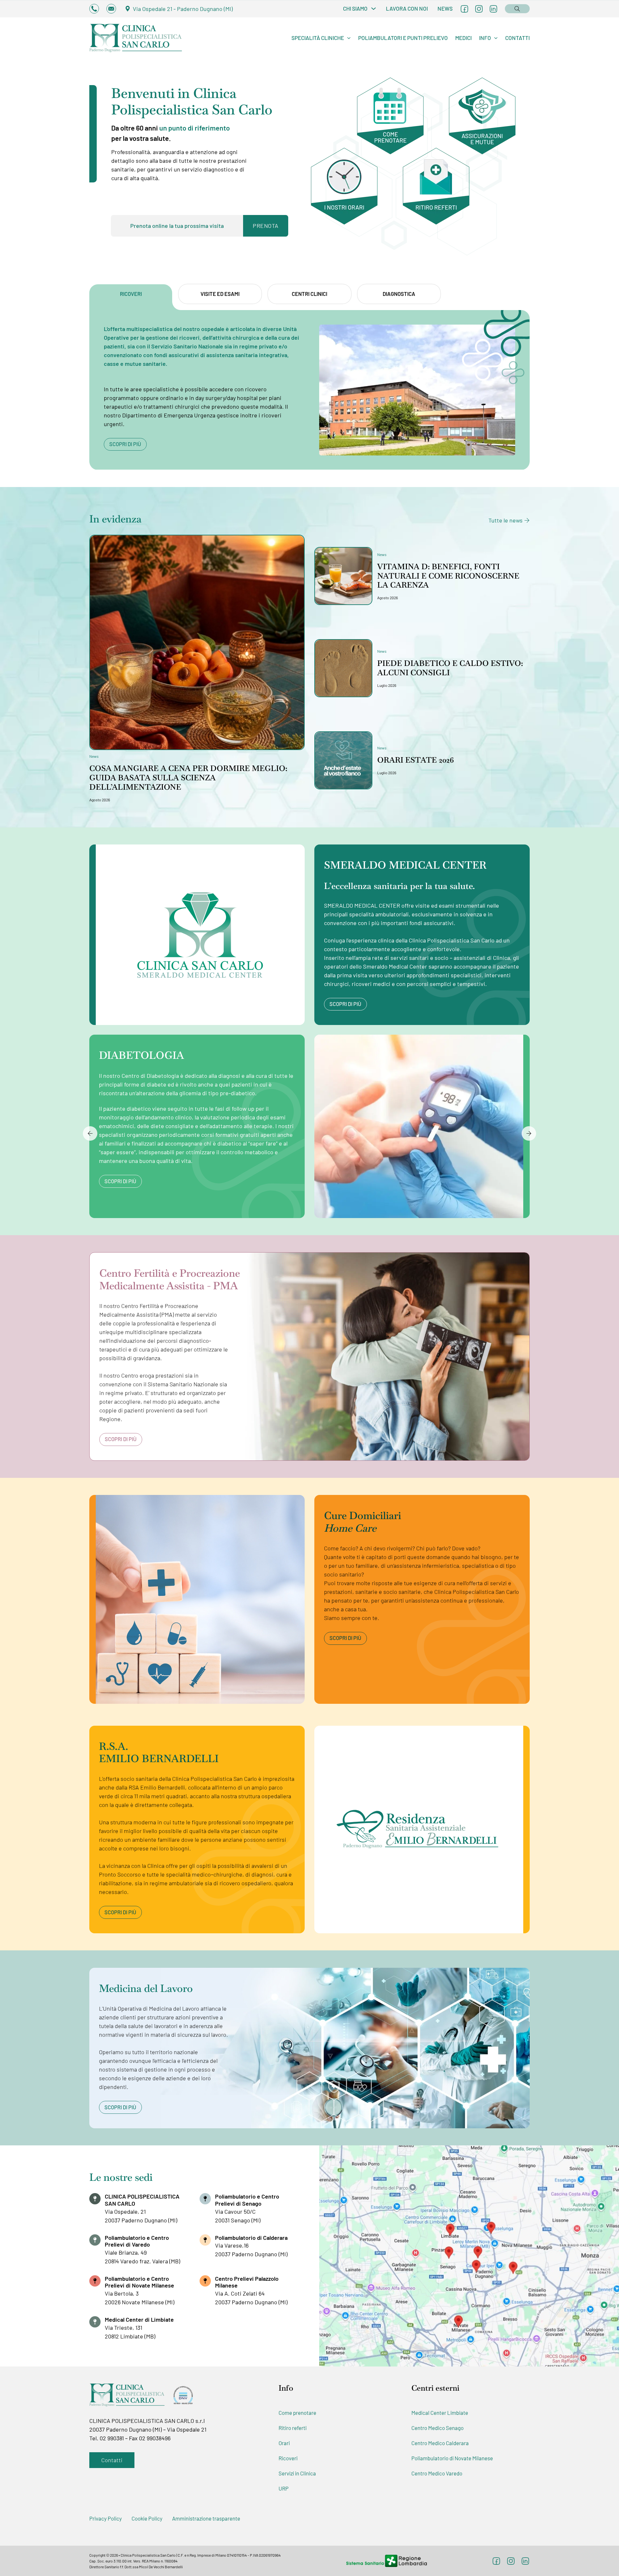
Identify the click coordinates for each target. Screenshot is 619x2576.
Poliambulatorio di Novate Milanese (452, 2458)
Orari (284, 2443)
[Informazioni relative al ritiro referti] (442, 196)
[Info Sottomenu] (496, 38)
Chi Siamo (355, 8)
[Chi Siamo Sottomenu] (373, 9)
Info (485, 38)
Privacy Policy (106, 2518)
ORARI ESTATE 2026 (416, 760)
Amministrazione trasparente (206, 2518)
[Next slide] (529, 1133)
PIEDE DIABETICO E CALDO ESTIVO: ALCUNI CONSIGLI (450, 668)
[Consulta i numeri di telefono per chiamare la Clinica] (94, 9)
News (445, 8)
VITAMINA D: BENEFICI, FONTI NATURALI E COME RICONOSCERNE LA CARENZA (448, 576)
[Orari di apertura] (351, 196)
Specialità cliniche (318, 38)
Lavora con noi (407, 8)
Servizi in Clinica (297, 2473)
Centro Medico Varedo (437, 2473)
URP (284, 2488)
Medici (463, 38)
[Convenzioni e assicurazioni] (489, 116)
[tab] (131, 294)
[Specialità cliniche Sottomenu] (349, 38)
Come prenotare (297, 2413)
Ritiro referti (293, 2428)
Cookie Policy (147, 2518)
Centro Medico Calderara (440, 2443)
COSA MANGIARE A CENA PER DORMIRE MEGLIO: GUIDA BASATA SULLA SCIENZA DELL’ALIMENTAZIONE (188, 778)
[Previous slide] (90, 1133)
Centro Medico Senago (437, 2428)
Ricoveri (288, 2458)
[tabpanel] (309, 390)
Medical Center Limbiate (440, 2413)
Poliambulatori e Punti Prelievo (403, 38)
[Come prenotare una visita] (397, 116)
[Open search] (517, 8)
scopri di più (125, 444)
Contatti (517, 38)
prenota (266, 226)
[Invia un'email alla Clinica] (111, 9)
